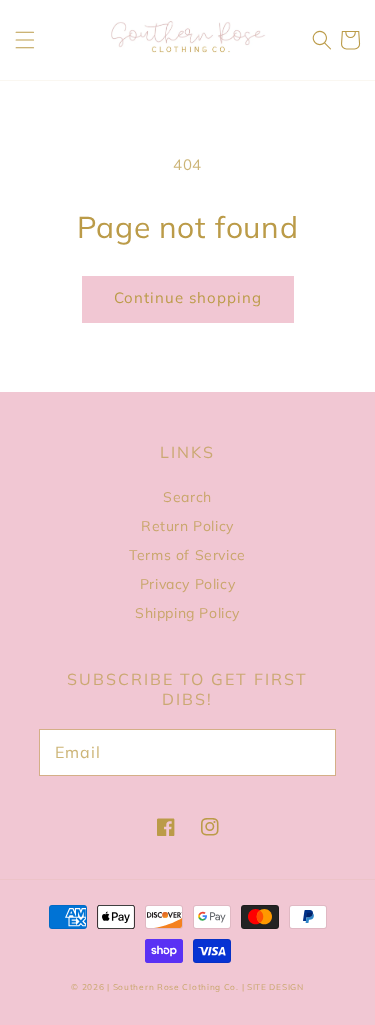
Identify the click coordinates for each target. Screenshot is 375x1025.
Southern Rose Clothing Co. (176, 987)
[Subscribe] (310, 752)
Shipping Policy (187, 613)
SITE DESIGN (275, 987)
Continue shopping (188, 297)
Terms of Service (187, 555)
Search (187, 497)
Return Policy (187, 526)
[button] (25, 40)
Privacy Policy (187, 584)
